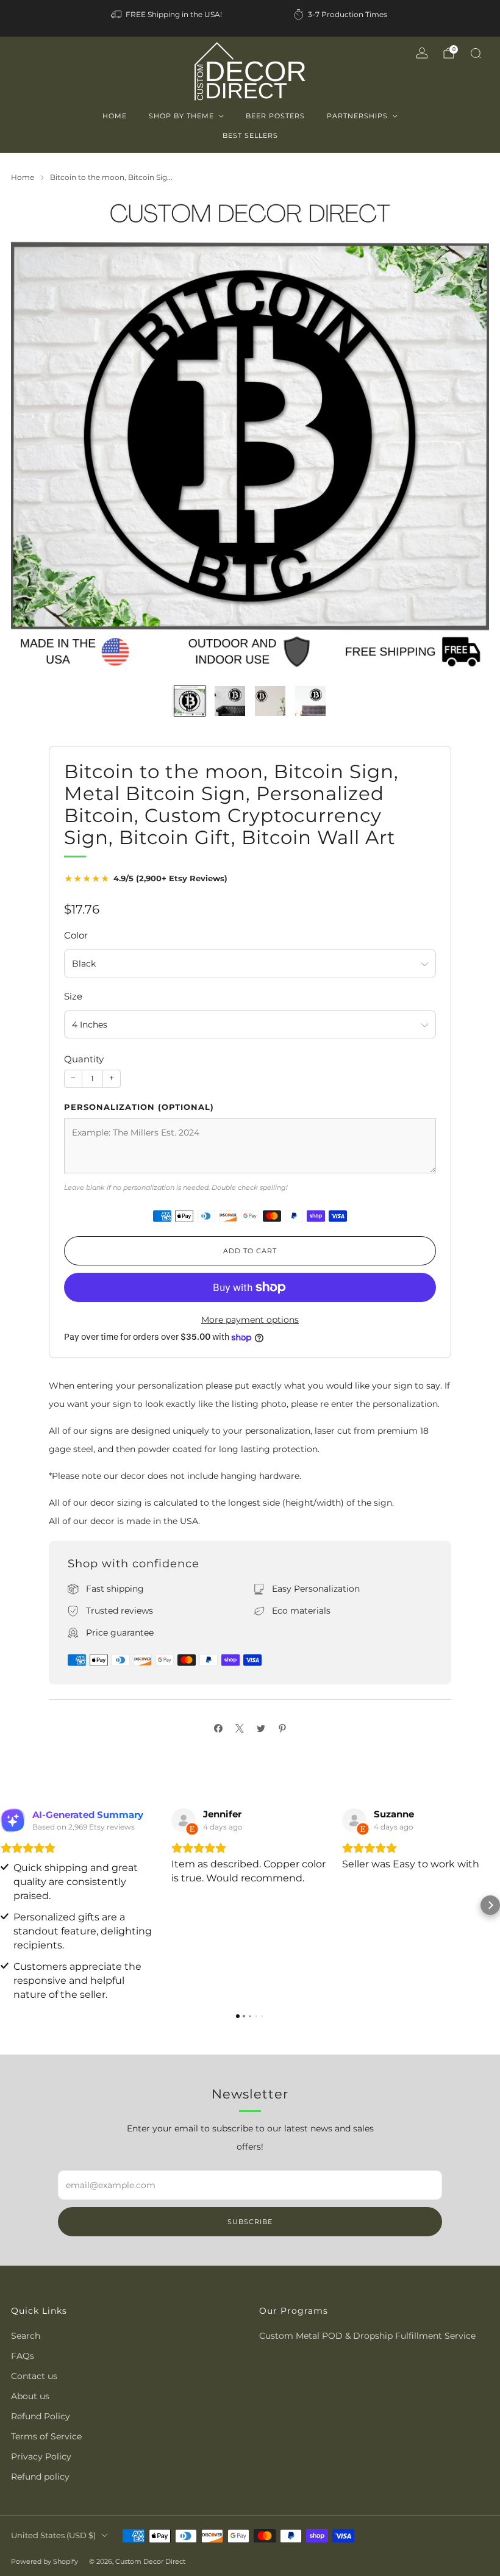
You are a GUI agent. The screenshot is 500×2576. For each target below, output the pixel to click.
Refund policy (40, 2477)
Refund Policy (41, 2416)
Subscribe (250, 2222)
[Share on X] (239, 1728)
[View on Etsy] (184, 1820)
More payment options (250, 1320)
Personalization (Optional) (139, 1107)
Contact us (34, 2376)
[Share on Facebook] (218, 1728)
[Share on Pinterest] (282, 1728)
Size (73, 996)
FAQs (23, 2356)
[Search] (476, 53)
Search (26, 2336)
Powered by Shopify (45, 2561)
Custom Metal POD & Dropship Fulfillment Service (367, 2336)
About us (30, 2396)
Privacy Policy (41, 2456)
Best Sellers (250, 135)
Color (76, 935)
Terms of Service (46, 2436)
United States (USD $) (53, 2535)
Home (115, 116)
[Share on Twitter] (261, 1728)
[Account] (422, 53)
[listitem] (167, 15)
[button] (10, 1905)
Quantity (84, 1059)
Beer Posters (275, 116)
